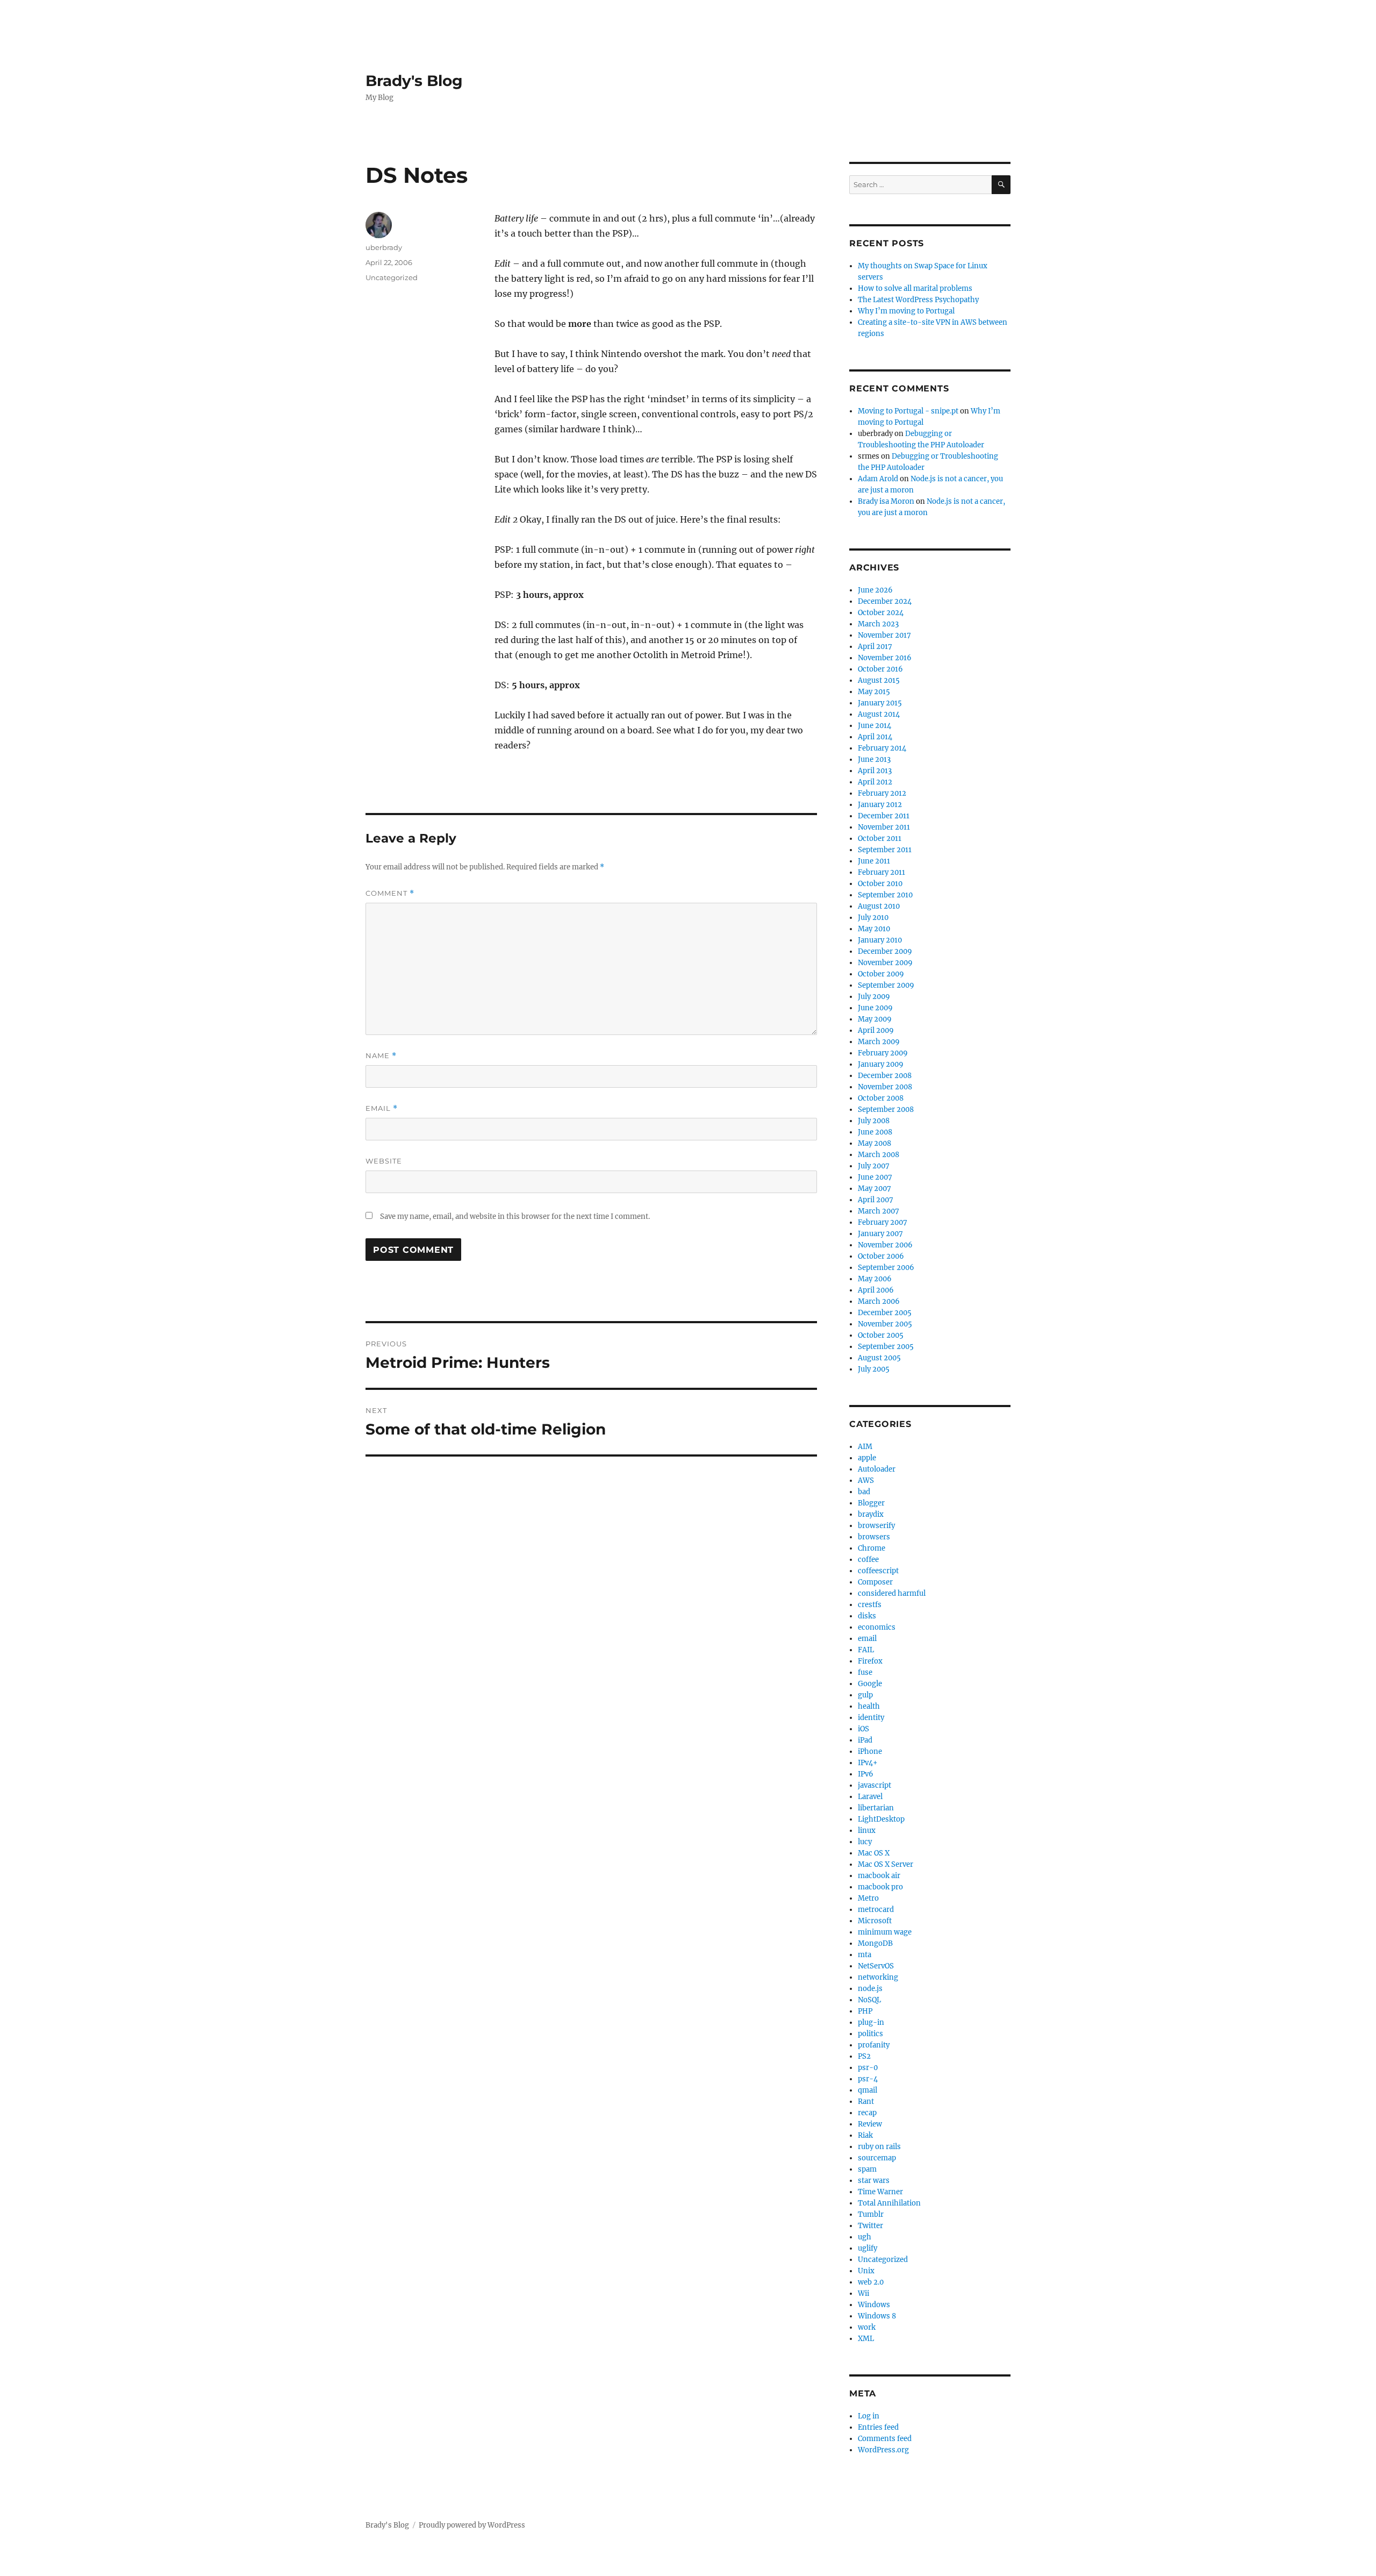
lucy (865, 1842)
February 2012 (882, 793)
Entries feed (878, 2427)
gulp (865, 1695)
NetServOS (876, 1966)
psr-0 (868, 2068)
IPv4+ (868, 1763)
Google (870, 1684)
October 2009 (881, 974)
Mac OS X (874, 1853)
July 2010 (873, 918)
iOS (863, 1729)
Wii (863, 2293)
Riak (865, 2135)
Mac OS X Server (886, 1864)
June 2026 (875, 590)
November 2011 (884, 827)
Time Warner (880, 2192)
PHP (865, 2011)
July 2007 (874, 1166)
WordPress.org (883, 2450)
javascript (875, 1785)
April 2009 (876, 1030)
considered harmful (892, 1593)
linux (867, 1831)
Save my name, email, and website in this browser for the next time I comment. (515, 1216)
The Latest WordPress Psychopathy (918, 300)
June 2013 (874, 759)
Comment (390, 893)
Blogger (871, 1503)
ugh (865, 2237)
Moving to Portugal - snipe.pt (908, 411)
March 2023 (878, 624)
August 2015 (879, 680)
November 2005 (885, 1324)
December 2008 (885, 1076)
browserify (876, 1526)
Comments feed (885, 2439)
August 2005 (879, 1358)
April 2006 (876, 1290)
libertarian (876, 1808)
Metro (868, 1898)
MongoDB (875, 1943)
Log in (869, 2416)
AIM (865, 1447)
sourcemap (877, 2158)
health (869, 1706)
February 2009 (883, 1053)
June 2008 (875, 1132)
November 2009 (885, 963)
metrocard (876, 1910)
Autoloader (877, 1469)
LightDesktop (881, 1819)
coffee (868, 1560)
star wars (874, 2181)
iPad (865, 1740)
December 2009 (885, 951)
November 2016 (885, 658)
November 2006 (885, 1245)
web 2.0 (871, 2282)
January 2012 (880, 805)
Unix (866, 2271)
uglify (868, 2248)
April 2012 (875, 782)
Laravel (870, 1797)
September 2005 (886, 1347)
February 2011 (881, 872)
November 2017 (884, 635)
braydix (871, 1514)
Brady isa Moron (886, 501)
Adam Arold (878, 479)
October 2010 (880, 884)
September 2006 (886, 1268)
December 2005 (885, 1313)
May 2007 (875, 1189)
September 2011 (885, 850)
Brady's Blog (414, 81)
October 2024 (881, 613)
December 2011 (884, 816)
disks (867, 1616)
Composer (875, 1582)
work (867, 2327)
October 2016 (880, 669)
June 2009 (875, 1008)
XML (866, 2339)
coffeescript (878, 1571)
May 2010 (874, 929)
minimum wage (885, 1932)
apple (867, 1458)
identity (871, 1718)
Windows (874, 2305)
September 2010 (885, 895)
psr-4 (868, 2079)
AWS (866, 1480)
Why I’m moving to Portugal (906, 311)
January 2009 (881, 1064)
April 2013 (875, 771)
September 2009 (886, 985)
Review (870, 2124)
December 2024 (885, 601)
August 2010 (879, 906)
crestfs (870, 1605)
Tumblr (871, 2214)
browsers (874, 1537)
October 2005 (881, 1335)
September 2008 (886, 1109)
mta (865, 1955)
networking (878, 1977)
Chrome (872, 1548)
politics (870, 2034)
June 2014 (875, 726)
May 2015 (874, 692)
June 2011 (874, 861)
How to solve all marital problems (915, 288)
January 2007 (880, 1234)
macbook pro (880, 1887)
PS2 (864, 2056)
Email (382, 1108)
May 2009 (875, 1019)
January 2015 (880, 703)
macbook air (879, 1876)
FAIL (866, 1650)
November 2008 (885, 1087)
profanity (874, 2045)
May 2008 (875, 1143)
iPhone (870, 1751)
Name (381, 1056)
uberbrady (384, 247)
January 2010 (880, 940)
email (867, 1639)
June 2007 (875, 1177)
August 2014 (879, 714)
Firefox (870, 1661)
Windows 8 (877, 2316)
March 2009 (879, 1042)
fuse (865, 1672)
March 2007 (879, 1211)
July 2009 (874, 997)
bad (864, 1492)
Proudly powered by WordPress (472, 2525)
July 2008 (874, 1121)
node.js (870, 1989)
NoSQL (869, 2000)
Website (384, 1161)
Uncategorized (392, 277)
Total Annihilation (889, 2203)
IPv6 (866, 1774)
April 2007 (876, 1200)
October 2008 (881, 1098)
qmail (868, 2090)
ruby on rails (879, 2147)
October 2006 (881, 1256)
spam (867, 2169)
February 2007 (883, 1222)
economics (877, 1627)
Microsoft (875, 1921)
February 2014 (882, 748)
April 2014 (875, 737)
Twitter (870, 2226)
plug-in (871, 2022)
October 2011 (880, 839)
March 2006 (879, 1301)
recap (867, 2113)
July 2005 (874, 1369)
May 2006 (875, 1279)
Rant (866, 2102)
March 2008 (879, 1155)
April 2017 (875, 647)
